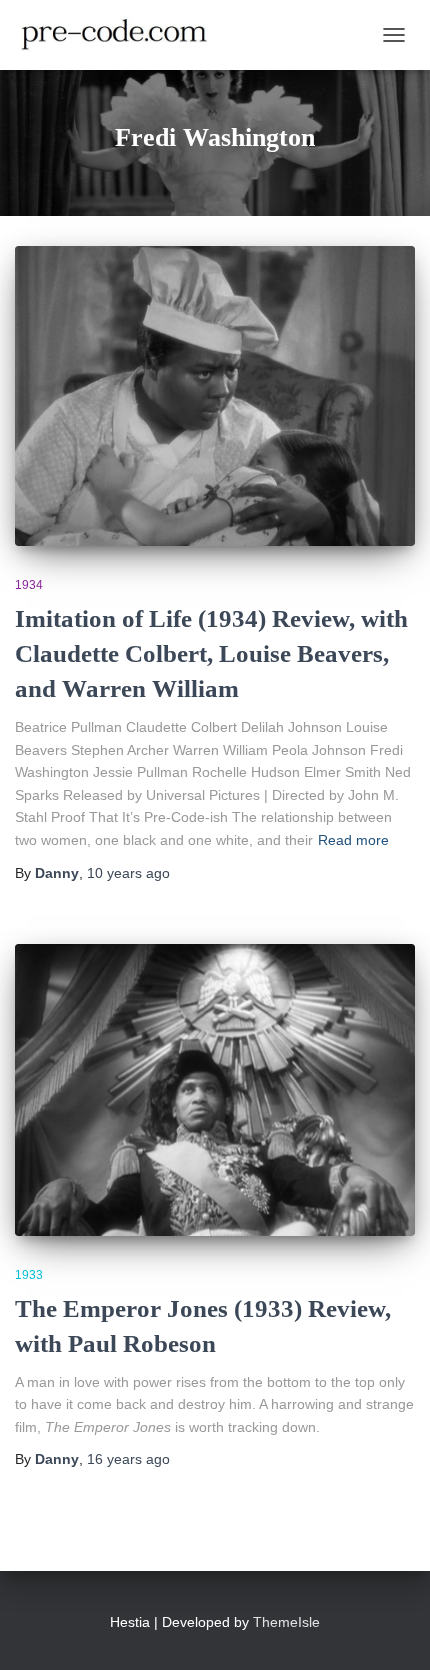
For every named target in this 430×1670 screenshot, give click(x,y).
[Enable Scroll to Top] (390, 1630)
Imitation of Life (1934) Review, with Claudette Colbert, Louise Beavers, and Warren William (211, 653)
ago (128, 873)
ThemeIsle (286, 1622)
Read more (353, 840)
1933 (29, 1275)
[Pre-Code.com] (122, 35)
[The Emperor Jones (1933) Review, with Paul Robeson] (215, 1090)
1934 (29, 585)
